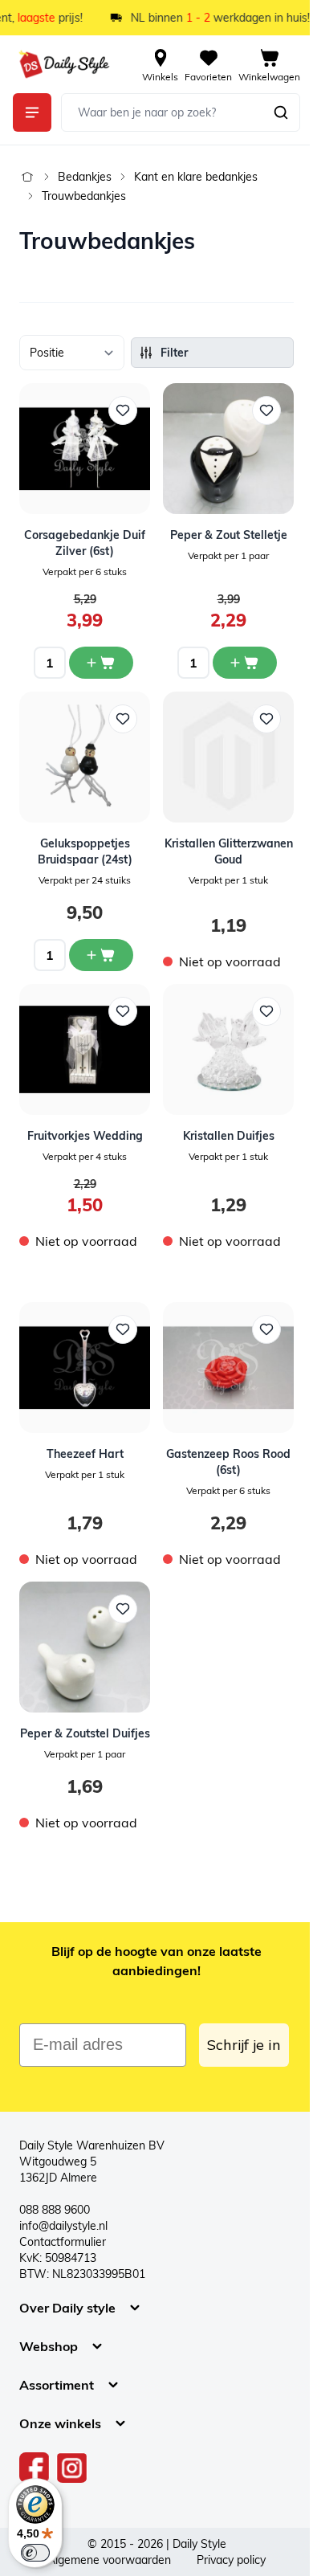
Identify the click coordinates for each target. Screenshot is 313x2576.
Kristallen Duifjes (229, 1136)
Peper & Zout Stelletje (229, 535)
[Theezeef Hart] (85, 1368)
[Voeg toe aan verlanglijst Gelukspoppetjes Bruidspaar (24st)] (123, 719)
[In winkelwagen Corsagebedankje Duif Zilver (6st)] (101, 663)
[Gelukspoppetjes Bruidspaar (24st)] (85, 757)
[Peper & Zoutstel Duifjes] (85, 1647)
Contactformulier (63, 2242)
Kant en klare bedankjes (196, 177)
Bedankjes (85, 177)
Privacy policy (231, 2560)
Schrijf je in (244, 2045)
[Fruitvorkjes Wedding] (85, 1049)
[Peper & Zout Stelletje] (228, 449)
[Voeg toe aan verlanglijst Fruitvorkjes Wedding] (123, 1011)
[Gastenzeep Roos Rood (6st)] (228, 1368)
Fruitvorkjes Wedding (85, 1136)
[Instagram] (72, 2468)
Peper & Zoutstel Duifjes (85, 1733)
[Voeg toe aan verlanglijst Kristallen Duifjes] (266, 1011)
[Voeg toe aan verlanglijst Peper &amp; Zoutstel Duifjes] (123, 1609)
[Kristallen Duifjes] (228, 1049)
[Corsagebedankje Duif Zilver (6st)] (85, 449)
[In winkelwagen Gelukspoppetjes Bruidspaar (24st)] (101, 955)
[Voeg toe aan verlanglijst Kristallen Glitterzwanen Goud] (266, 719)
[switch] (35, 2553)
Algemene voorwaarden (109, 2560)
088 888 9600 (55, 2210)
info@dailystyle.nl (63, 2226)
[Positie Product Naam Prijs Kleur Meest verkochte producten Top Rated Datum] (72, 353)
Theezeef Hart (85, 1454)
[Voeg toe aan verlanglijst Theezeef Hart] (123, 1329)
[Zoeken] (281, 112)
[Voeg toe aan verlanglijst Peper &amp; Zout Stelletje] (266, 410)
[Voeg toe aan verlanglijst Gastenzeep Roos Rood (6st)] (266, 1329)
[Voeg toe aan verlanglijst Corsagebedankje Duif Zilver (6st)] (123, 410)
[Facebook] (35, 2468)
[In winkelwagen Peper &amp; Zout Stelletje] (245, 663)
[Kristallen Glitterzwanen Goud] (228, 757)
